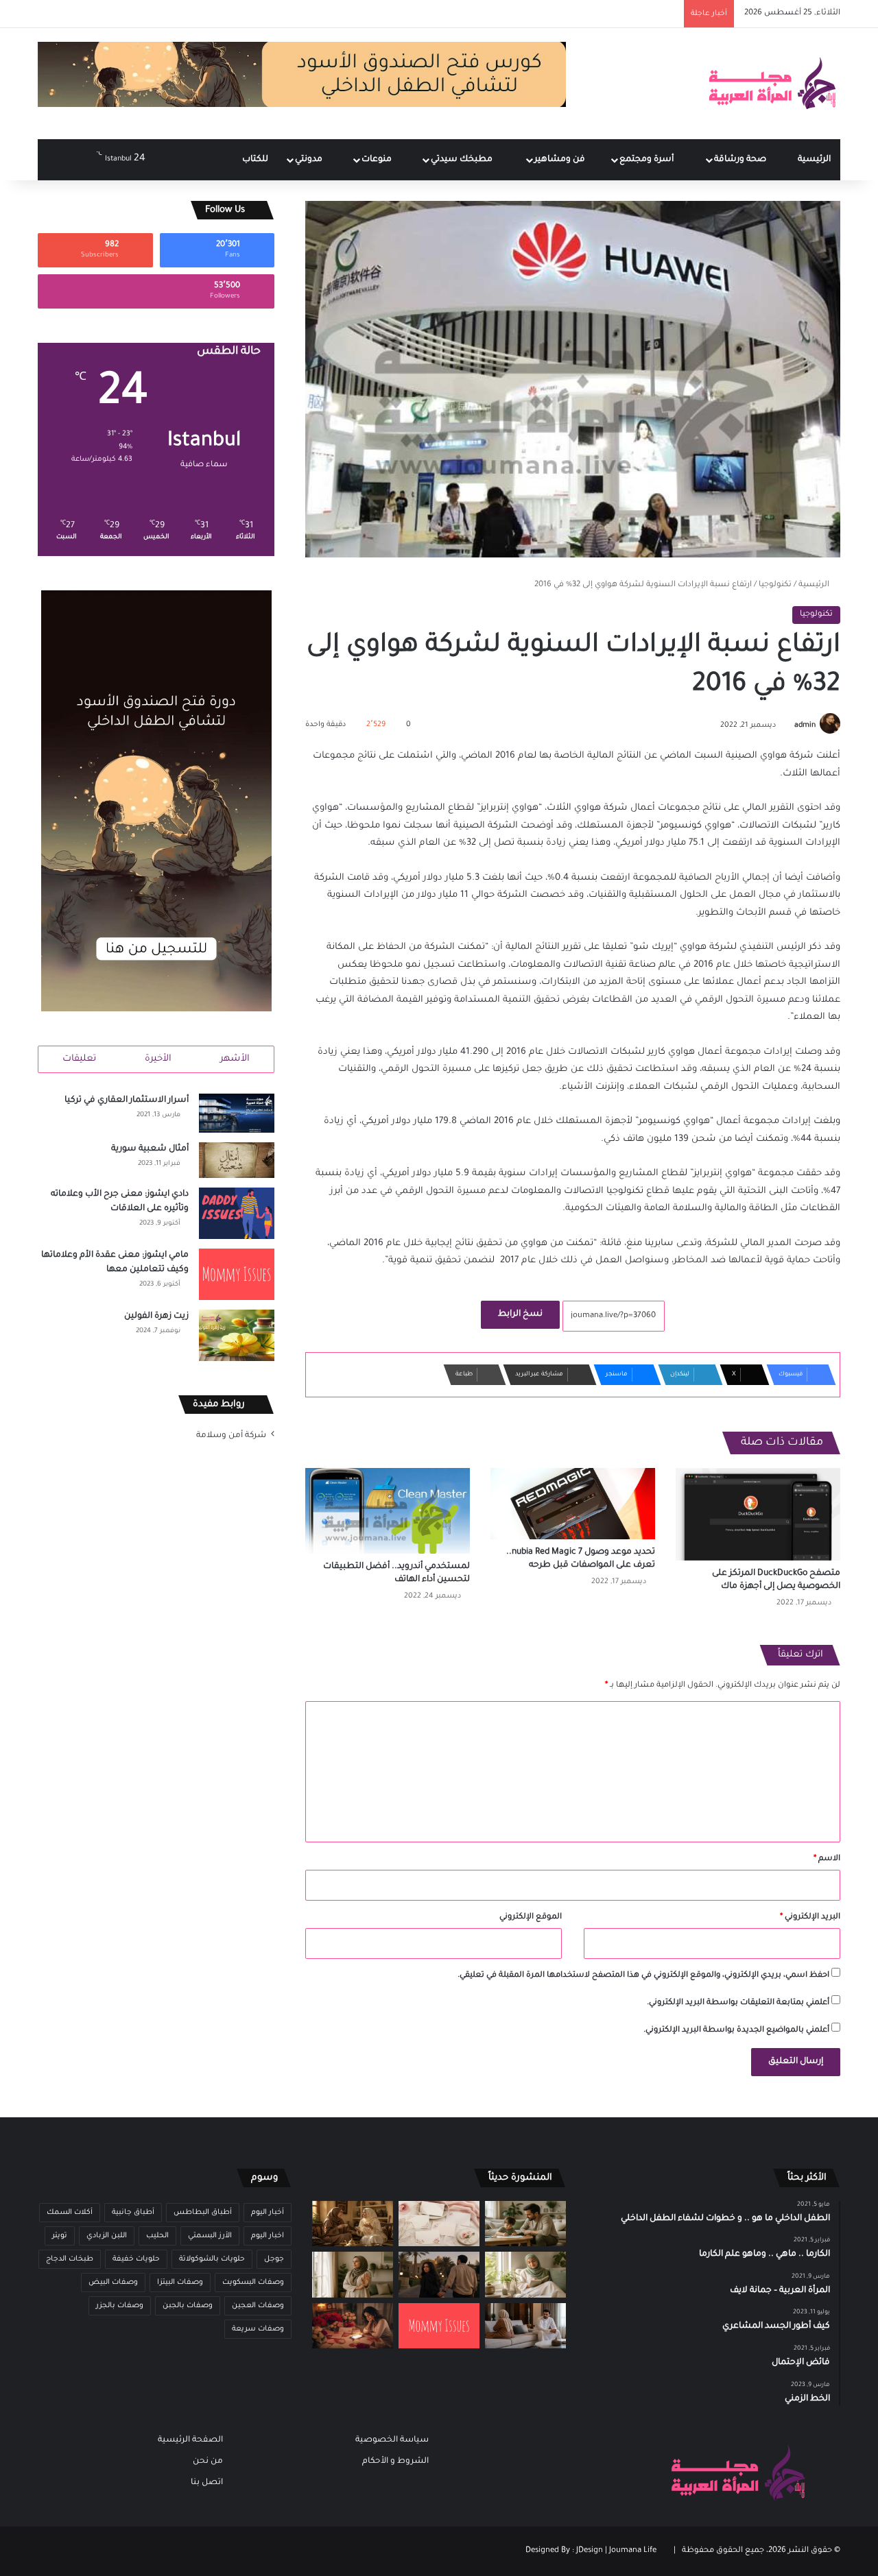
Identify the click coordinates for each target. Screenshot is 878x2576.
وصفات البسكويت (253, 2283)
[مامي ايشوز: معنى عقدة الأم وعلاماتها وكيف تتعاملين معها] (237, 1274)
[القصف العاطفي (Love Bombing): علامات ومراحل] (353, 2326)
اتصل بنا (207, 2483)
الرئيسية (814, 160)
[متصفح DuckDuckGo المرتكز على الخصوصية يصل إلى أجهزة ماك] (758, 1514)
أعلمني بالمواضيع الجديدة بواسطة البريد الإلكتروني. (736, 2031)
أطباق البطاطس (203, 2213)
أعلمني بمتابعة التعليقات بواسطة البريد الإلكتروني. (738, 2003)
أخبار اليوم (268, 2213)
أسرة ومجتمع (648, 160)
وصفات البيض (113, 2283)
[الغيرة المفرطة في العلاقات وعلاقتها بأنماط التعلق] (439, 2275)
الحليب (157, 2236)
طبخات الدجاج (70, 2259)
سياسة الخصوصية (392, 2440)
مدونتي (310, 160)
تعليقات (79, 1059)
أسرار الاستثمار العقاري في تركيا (127, 1100)
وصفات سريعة (258, 2329)
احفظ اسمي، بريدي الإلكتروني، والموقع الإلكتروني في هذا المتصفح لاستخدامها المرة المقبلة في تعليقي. (643, 1976)
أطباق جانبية (133, 2213)
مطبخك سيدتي (463, 160)
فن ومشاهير (561, 160)
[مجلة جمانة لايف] (772, 84)
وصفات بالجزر (120, 2306)
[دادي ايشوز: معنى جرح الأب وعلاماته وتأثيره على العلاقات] (237, 1213)
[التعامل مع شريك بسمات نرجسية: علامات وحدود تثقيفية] (353, 2275)
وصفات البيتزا (180, 2283)
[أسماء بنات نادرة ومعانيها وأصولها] (439, 2224)
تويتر (60, 2236)
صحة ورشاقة (741, 160)
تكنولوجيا (775, 585)
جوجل (274, 2259)
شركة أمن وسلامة (231, 1436)
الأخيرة (158, 1059)
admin (805, 725)
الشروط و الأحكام (395, 2461)
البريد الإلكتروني (810, 1917)
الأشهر (235, 1059)
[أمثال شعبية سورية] (237, 1160)
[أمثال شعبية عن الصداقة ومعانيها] (353, 2224)
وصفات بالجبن (188, 2306)
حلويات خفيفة (136, 2259)
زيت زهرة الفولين (156, 1316)
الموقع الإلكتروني (531, 1917)
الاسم (827, 1859)
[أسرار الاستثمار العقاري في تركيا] (237, 1114)
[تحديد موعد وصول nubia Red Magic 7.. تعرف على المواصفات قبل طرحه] (573, 1504)
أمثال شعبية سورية (150, 1149)
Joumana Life (633, 2551)
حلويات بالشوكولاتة (212, 2259)
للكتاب (255, 160)
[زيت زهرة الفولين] (237, 1335)
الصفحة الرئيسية (190, 2440)
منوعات (378, 160)
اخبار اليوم (268, 2236)
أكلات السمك (70, 2213)
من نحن (208, 2461)
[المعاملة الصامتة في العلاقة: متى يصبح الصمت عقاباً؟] (525, 2326)
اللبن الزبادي (107, 2236)
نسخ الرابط (520, 1314)
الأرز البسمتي (210, 2236)
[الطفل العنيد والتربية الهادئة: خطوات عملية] (525, 2224)
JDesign (590, 2551)
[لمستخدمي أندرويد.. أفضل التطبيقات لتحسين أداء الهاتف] (388, 1511)
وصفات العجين (258, 2306)
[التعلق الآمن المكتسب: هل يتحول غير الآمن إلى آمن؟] (525, 2275)
